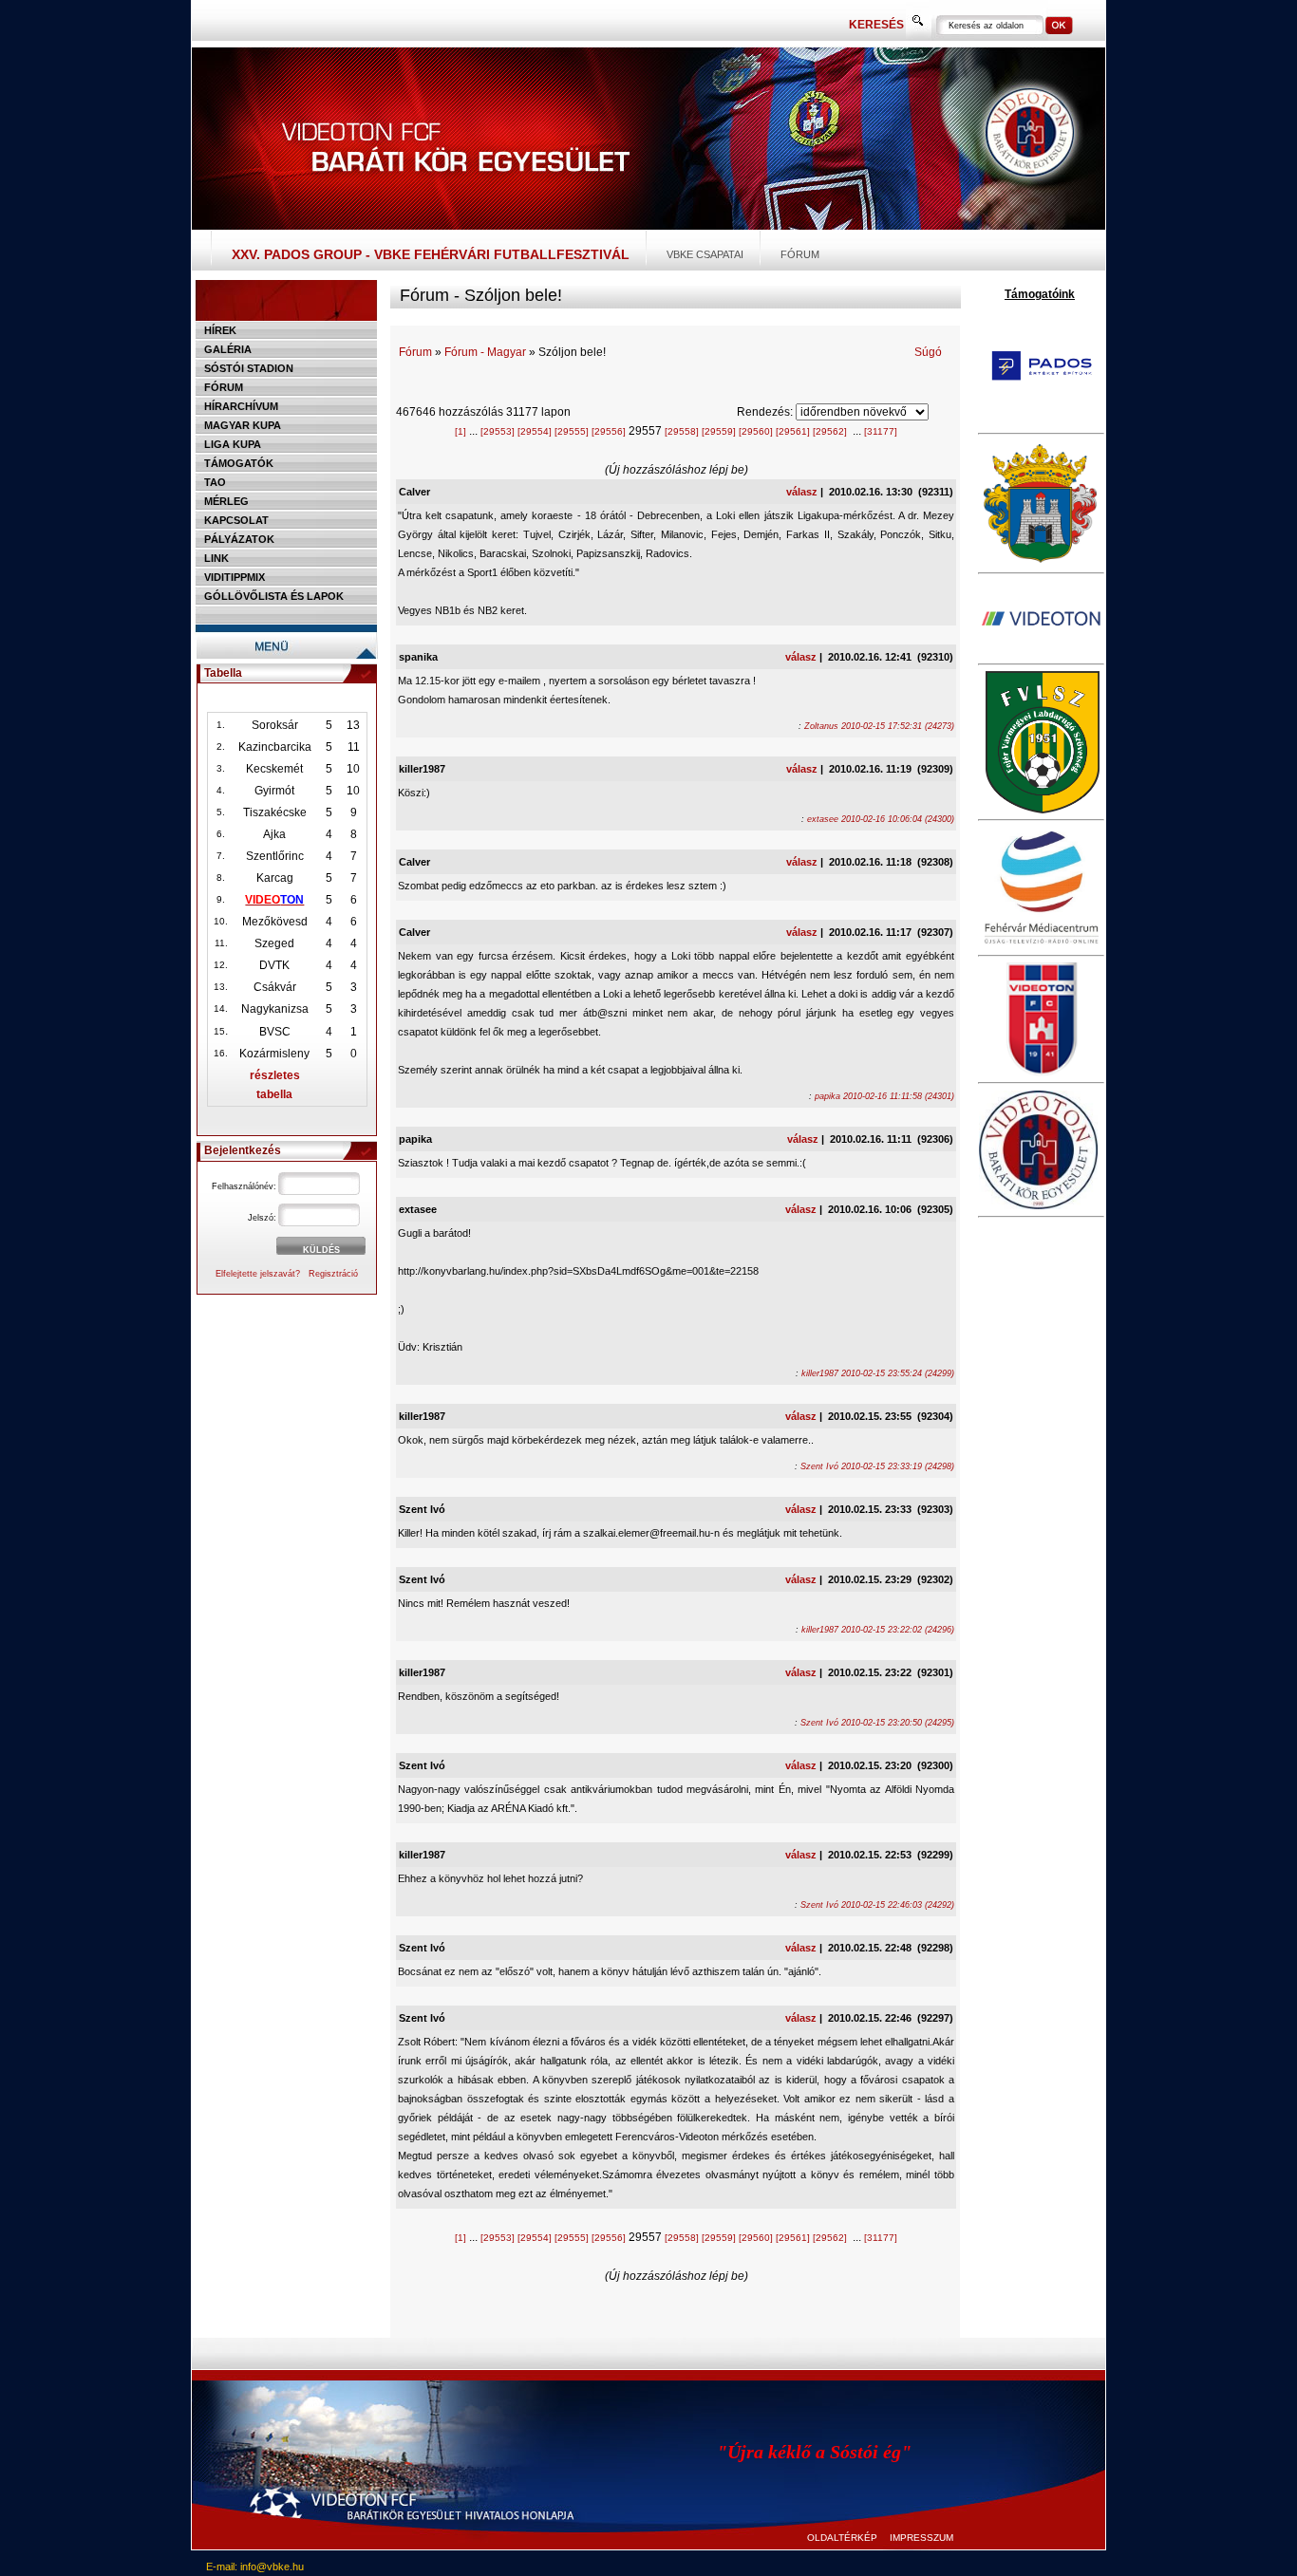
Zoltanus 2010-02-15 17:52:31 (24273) (879, 726)
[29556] (609, 431)
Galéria (228, 349)
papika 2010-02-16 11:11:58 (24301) (884, 1096)
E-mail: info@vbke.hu (255, 2567)
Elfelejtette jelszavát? (258, 1274)
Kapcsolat (236, 520)
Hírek (220, 330)
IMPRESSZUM (921, 2538)
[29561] (793, 431)
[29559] (719, 431)
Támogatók (239, 463)
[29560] (756, 431)
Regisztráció (333, 1274)
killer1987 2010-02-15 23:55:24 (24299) (878, 1373)
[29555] (572, 431)
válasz (802, 492)
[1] (461, 431)
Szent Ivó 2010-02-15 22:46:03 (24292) (877, 1905)
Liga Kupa (233, 444)
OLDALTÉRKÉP (842, 2538)
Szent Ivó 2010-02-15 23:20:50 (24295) (877, 1723)
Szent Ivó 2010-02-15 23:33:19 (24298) (877, 1466)
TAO (215, 482)
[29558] (682, 431)
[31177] (881, 431)
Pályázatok (239, 539)
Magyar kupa (243, 425)
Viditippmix (235, 577)
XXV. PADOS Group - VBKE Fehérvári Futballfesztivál (431, 254)
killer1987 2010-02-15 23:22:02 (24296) (878, 1630)
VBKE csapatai (705, 254)
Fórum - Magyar (485, 352)
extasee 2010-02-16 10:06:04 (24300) (881, 819)
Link (216, 558)
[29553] (498, 431)
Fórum (800, 254)
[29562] (830, 431)
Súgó (928, 352)
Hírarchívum (241, 406)
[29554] (535, 431)
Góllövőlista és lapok (274, 596)
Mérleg (226, 501)
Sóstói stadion (249, 368)
